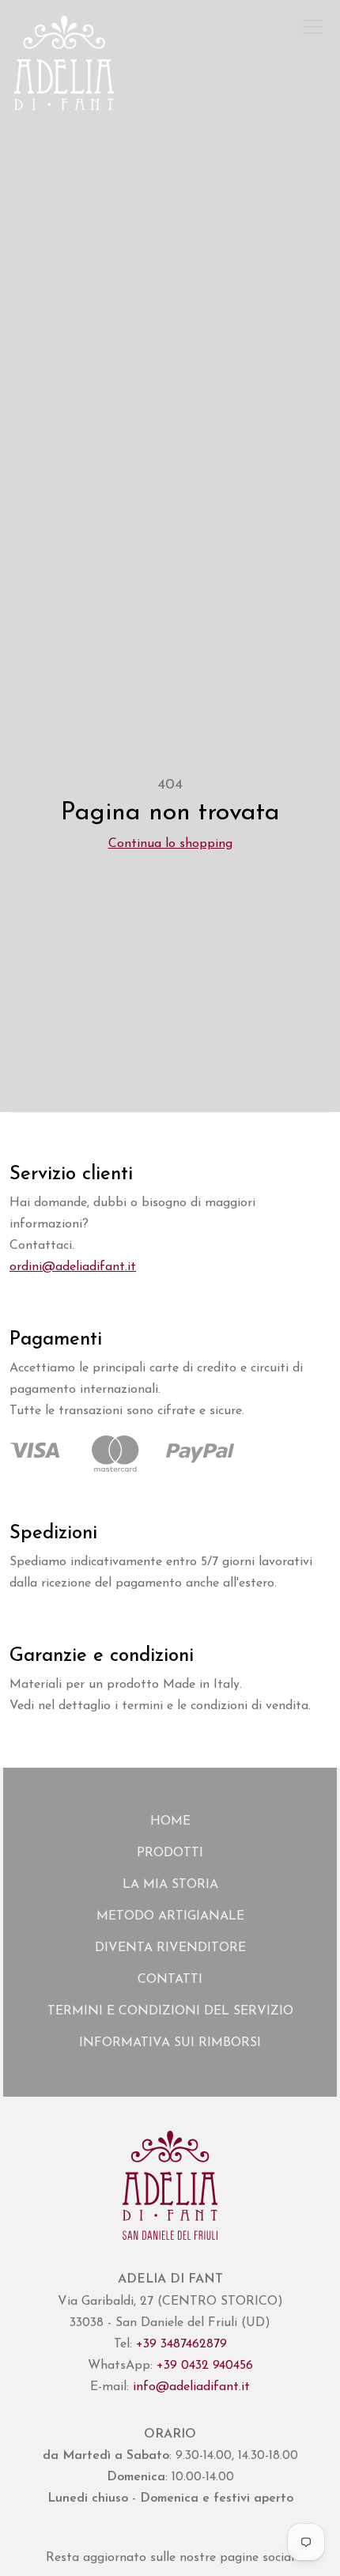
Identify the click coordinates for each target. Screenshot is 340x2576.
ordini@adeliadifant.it (73, 1267)
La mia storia (170, 1885)
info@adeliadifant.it (191, 2387)
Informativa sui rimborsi (170, 2043)
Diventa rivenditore (170, 1948)
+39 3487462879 (181, 2344)
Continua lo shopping (170, 844)
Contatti (170, 1980)
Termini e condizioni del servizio (170, 2011)
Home (170, 1821)
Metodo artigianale (170, 1916)
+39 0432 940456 (205, 2366)
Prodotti (170, 1853)
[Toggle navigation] (313, 28)
